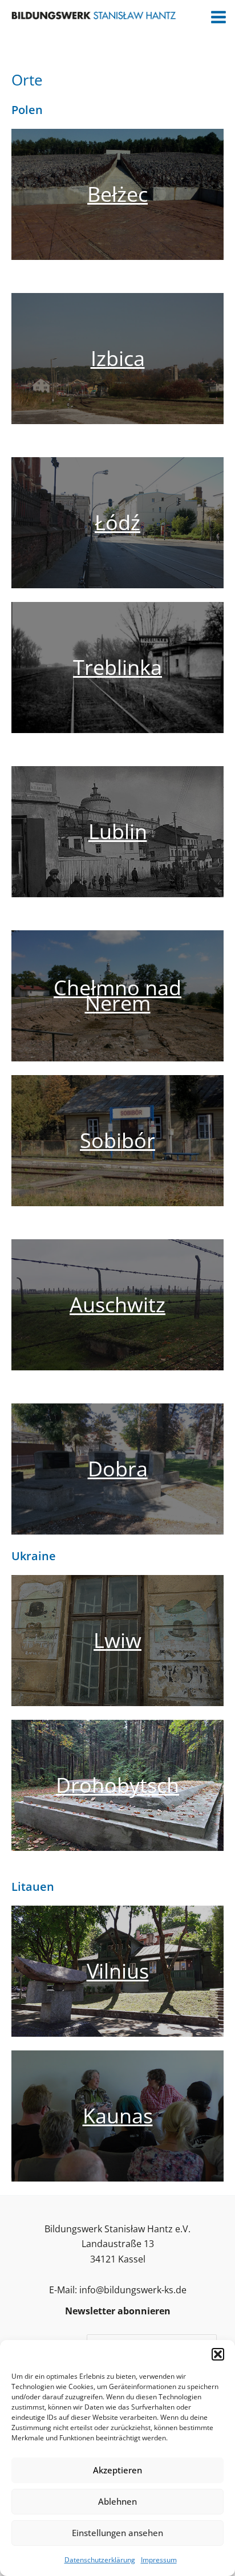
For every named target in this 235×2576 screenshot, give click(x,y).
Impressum (159, 2560)
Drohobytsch (117, 1785)
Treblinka (117, 667)
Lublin (118, 831)
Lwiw (117, 1640)
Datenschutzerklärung (100, 2560)
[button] (218, 2354)
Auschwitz (117, 1305)
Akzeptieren (117, 2470)
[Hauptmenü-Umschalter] (218, 17)
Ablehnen (117, 2501)
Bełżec (117, 194)
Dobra (118, 1469)
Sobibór (117, 1140)
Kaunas (118, 2116)
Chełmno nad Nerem (117, 995)
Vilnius (118, 1971)
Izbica (118, 358)
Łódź (117, 522)
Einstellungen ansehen (117, 2533)
